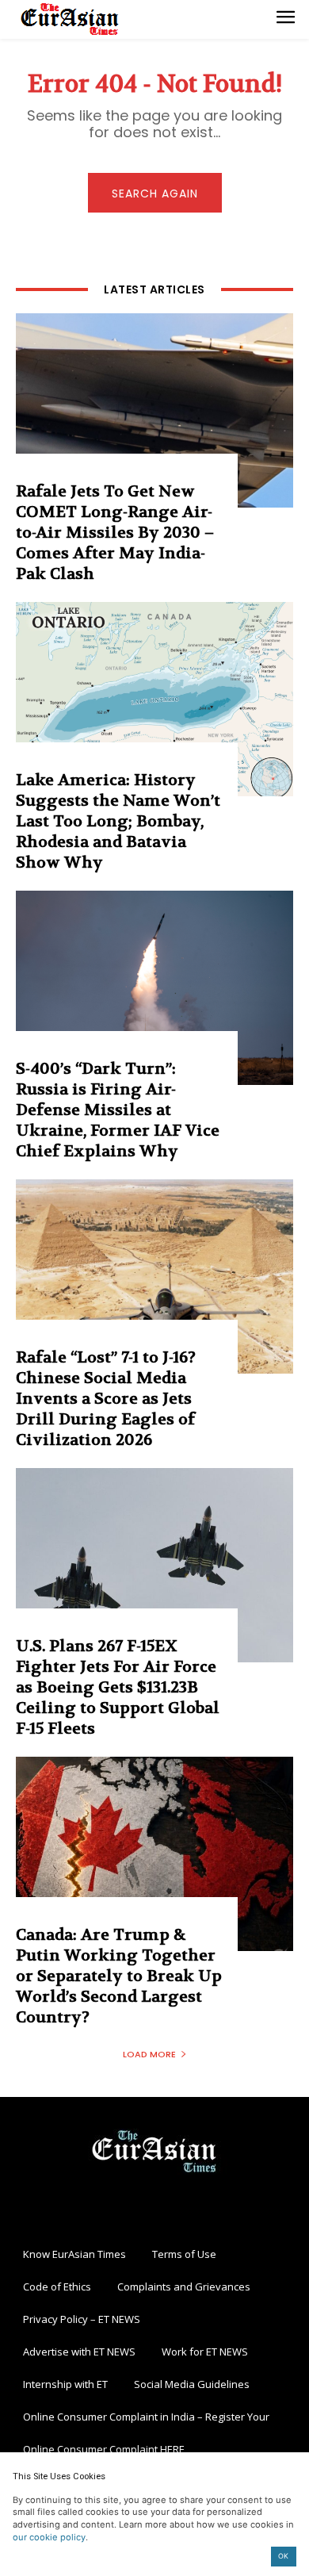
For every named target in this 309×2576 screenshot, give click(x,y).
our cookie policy (49, 2537)
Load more (149, 2054)
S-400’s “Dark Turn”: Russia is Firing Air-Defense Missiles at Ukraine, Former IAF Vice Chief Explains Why (118, 1110)
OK (283, 2556)
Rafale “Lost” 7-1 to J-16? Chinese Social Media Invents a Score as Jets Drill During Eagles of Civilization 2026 (106, 1399)
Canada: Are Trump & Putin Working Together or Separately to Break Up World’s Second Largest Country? (119, 1976)
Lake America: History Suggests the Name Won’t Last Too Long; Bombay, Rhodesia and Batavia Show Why (118, 821)
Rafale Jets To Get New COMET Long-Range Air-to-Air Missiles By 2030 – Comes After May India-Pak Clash (115, 533)
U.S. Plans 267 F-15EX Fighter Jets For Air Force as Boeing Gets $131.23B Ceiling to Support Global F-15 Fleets (118, 1687)
